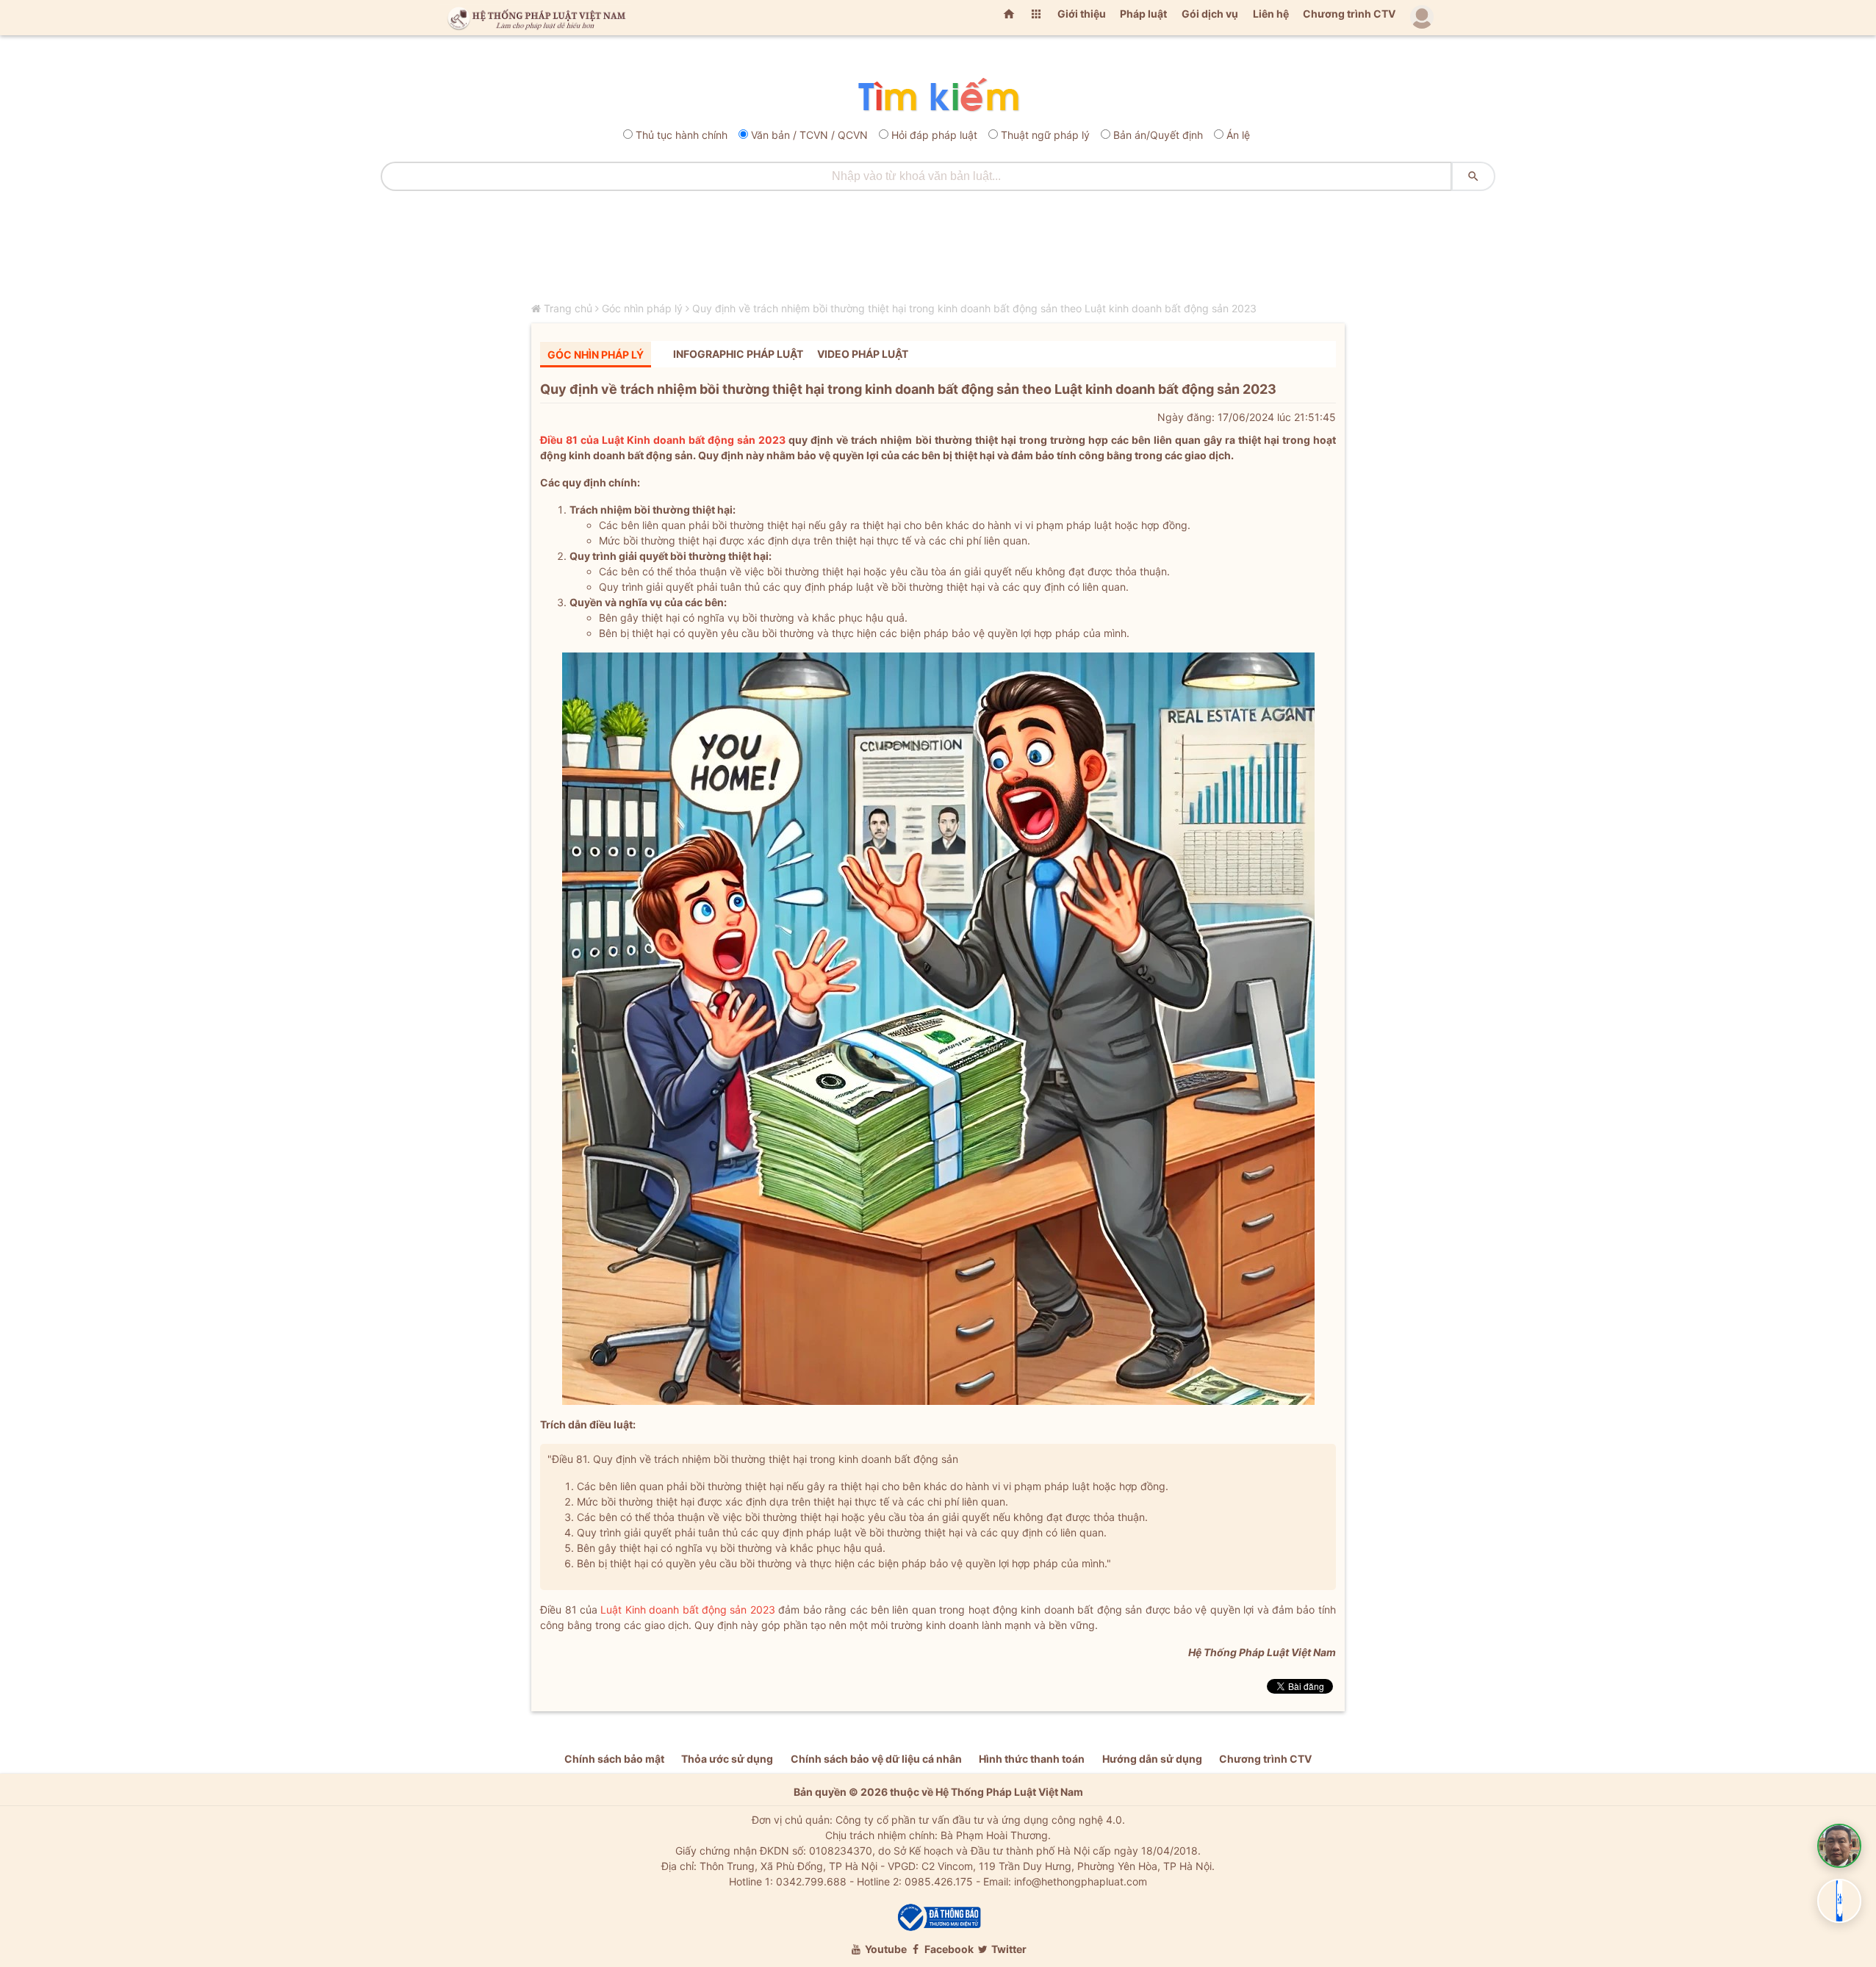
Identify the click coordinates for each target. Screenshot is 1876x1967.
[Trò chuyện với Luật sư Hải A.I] (1839, 1846)
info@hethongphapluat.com (1081, 1881)
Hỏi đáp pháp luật (934, 135)
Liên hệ (1271, 14)
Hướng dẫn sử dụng (1152, 1759)
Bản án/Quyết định (1158, 135)
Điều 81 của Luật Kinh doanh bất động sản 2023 (663, 440)
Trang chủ (568, 308)
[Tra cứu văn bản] (938, 96)
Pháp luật (1143, 14)
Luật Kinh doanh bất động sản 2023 (687, 1610)
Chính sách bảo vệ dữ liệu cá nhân (876, 1759)
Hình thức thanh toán (1032, 1759)
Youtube (885, 1949)
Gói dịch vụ (1210, 14)
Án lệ (1238, 135)
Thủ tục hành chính (682, 135)
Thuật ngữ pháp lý (1045, 135)
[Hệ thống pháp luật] (533, 18)
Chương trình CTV (1349, 14)
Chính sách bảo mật (614, 1759)
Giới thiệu (1082, 14)
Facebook (948, 1949)
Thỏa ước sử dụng (727, 1759)
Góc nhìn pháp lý (642, 308)
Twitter (1008, 1949)
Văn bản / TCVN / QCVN (809, 135)
